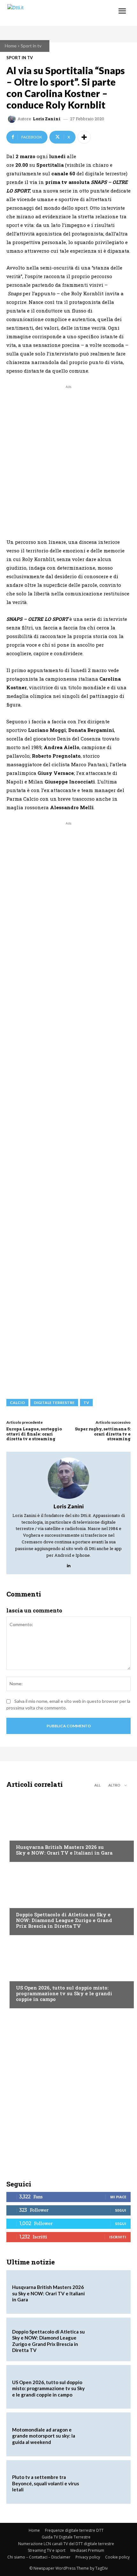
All (97, 1785)
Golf (21, 1835)
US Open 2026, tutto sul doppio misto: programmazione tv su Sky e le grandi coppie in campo (64, 1993)
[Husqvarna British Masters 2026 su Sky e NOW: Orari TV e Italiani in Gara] (68, 1827)
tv (86, 1403)
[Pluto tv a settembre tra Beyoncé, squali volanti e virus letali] (107, 2482)
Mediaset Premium (87, 2550)
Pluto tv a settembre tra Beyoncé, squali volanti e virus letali (46, 2483)
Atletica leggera (35, 1902)
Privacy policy (88, 2557)
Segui (121, 2210)
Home (11, 46)
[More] (84, 137)
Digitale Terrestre (54, 1403)
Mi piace (118, 2197)
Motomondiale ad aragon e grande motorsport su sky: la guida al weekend (44, 2436)
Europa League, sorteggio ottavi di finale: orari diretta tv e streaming (34, 1434)
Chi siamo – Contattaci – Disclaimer (39, 2557)
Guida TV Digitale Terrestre (66, 2537)
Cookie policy (117, 2557)
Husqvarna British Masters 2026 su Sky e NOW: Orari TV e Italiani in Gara (64, 1850)
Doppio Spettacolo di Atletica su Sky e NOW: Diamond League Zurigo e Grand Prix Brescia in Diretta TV (64, 1920)
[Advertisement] (68, 459)
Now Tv (24, 1976)
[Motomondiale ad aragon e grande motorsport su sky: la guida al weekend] (107, 2434)
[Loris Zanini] (13, 119)
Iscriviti (118, 2237)
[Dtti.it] (44, 13)
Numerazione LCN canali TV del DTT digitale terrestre (66, 2544)
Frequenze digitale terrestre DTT (74, 2530)
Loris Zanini (47, 119)
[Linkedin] (69, 1564)
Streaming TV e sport (47, 2550)
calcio (17, 1403)
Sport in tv (31, 46)
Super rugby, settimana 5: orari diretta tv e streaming (103, 1434)
